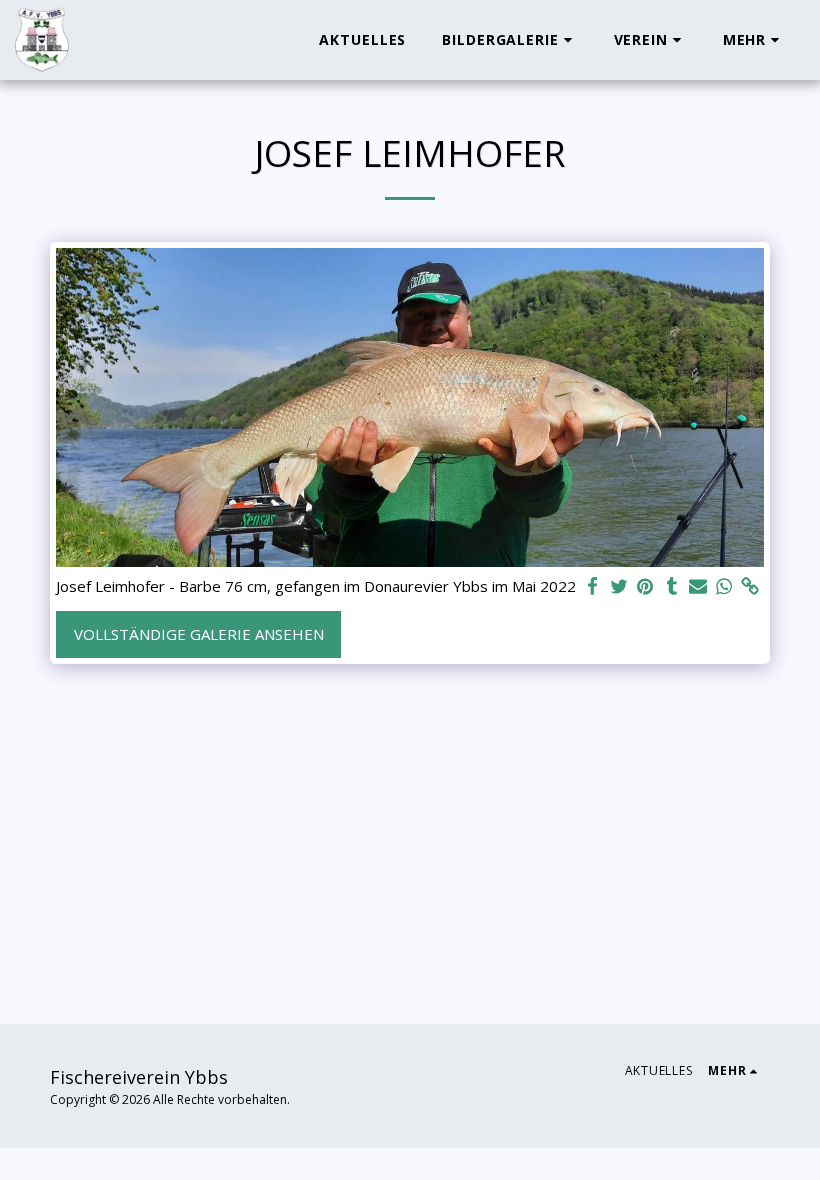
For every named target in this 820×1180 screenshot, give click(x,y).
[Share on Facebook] (593, 586)
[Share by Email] (698, 586)
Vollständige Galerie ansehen (199, 634)
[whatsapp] (724, 586)
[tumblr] (671, 586)
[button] (509, 40)
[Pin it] (645, 586)
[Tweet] (619, 586)
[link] (750, 586)
